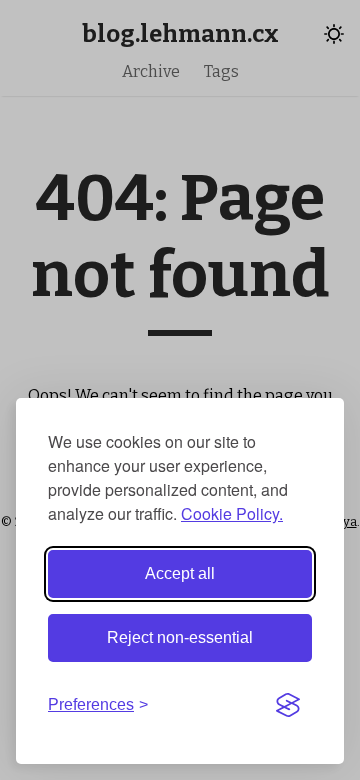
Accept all (180, 573)
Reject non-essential (180, 637)
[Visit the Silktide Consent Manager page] (288, 705)
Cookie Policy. (232, 513)
